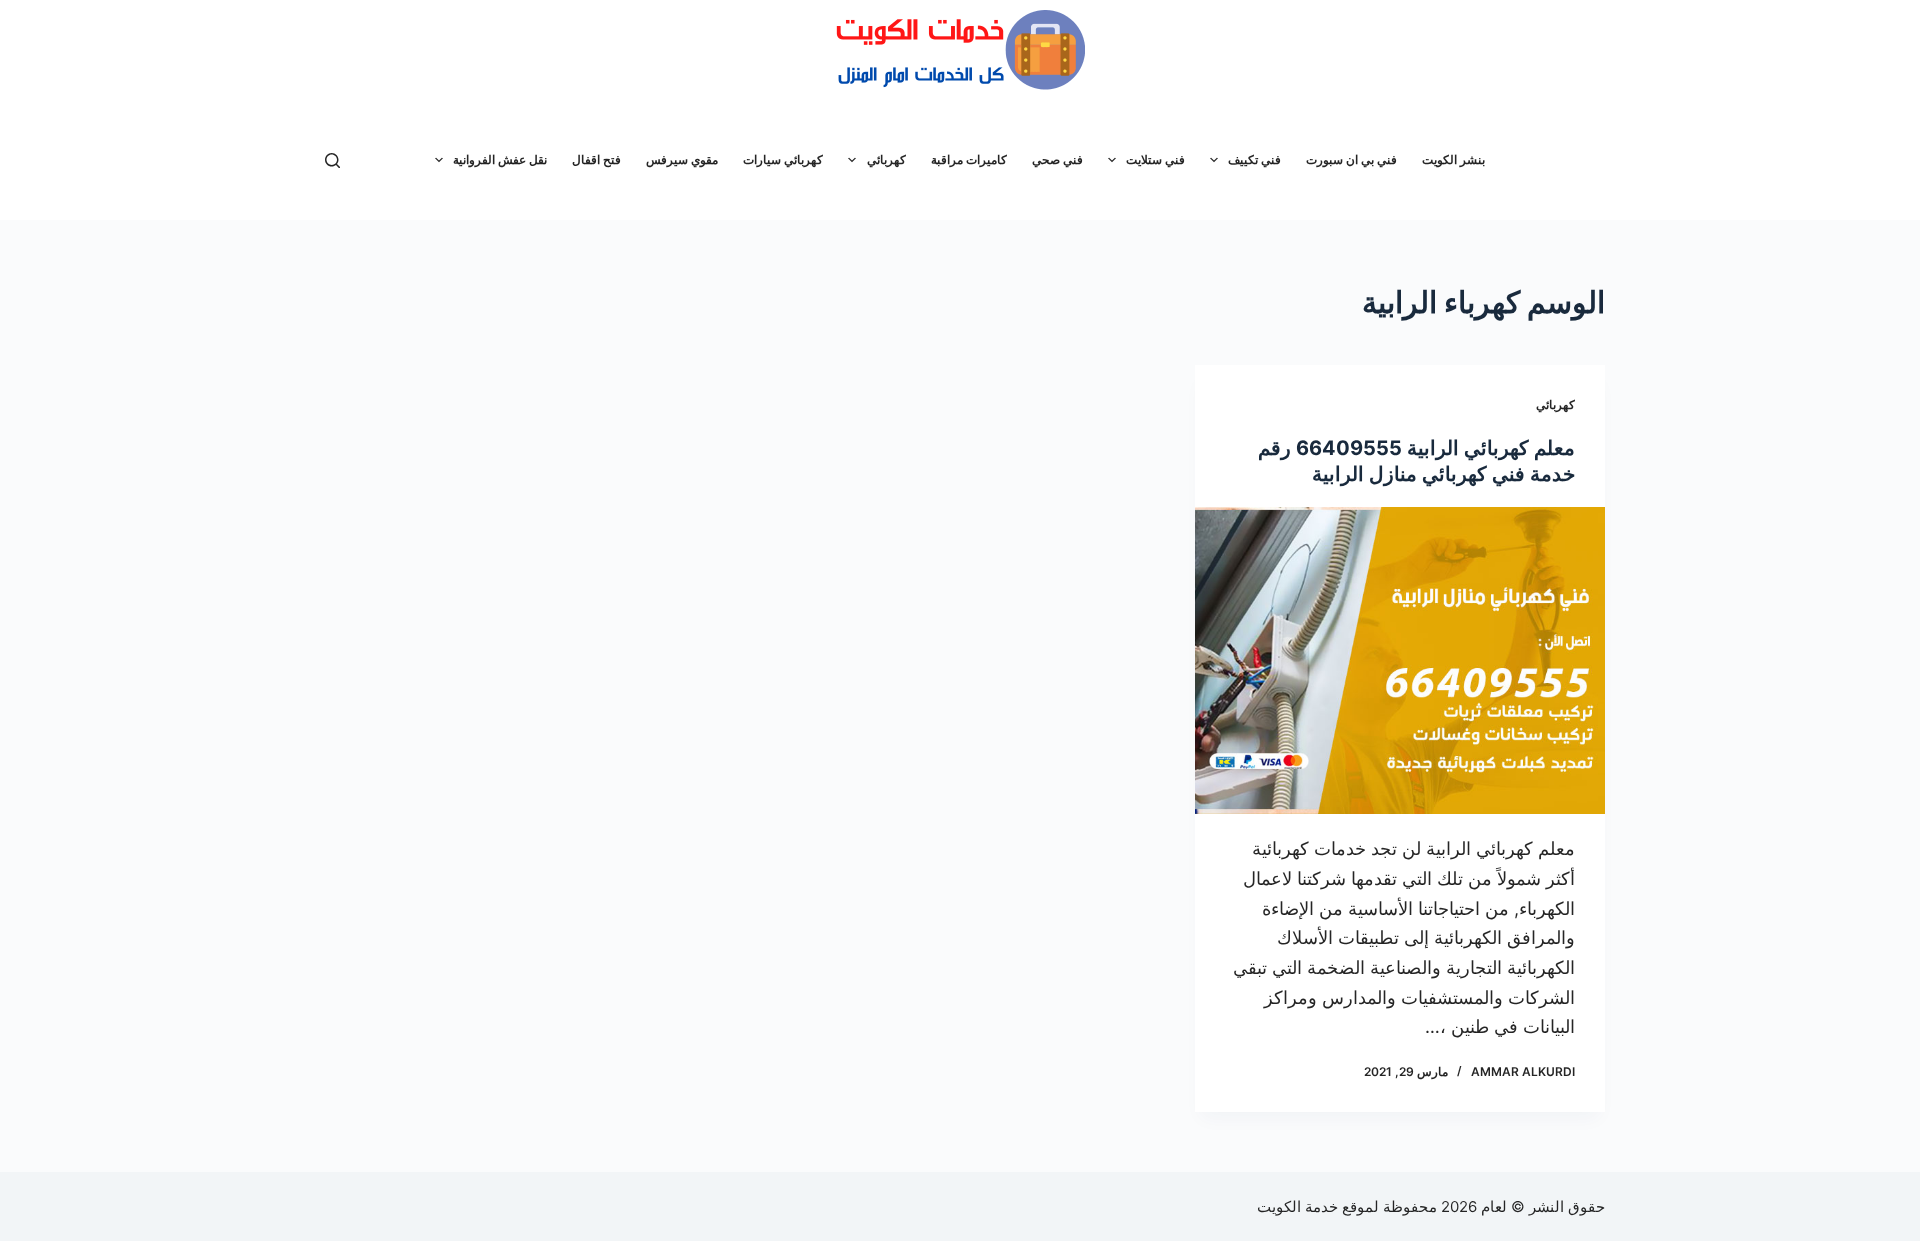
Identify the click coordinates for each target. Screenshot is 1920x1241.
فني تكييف (1254, 159)
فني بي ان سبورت (1351, 159)
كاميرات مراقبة (969, 159)
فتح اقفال (596, 159)
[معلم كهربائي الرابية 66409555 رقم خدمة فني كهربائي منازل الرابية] (1400, 661)
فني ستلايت (1155, 159)
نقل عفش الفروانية (500, 159)
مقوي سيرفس (682, 159)
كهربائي (886, 159)
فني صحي (1057, 159)
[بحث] (332, 160)
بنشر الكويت (1453, 159)
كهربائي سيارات (783, 159)
